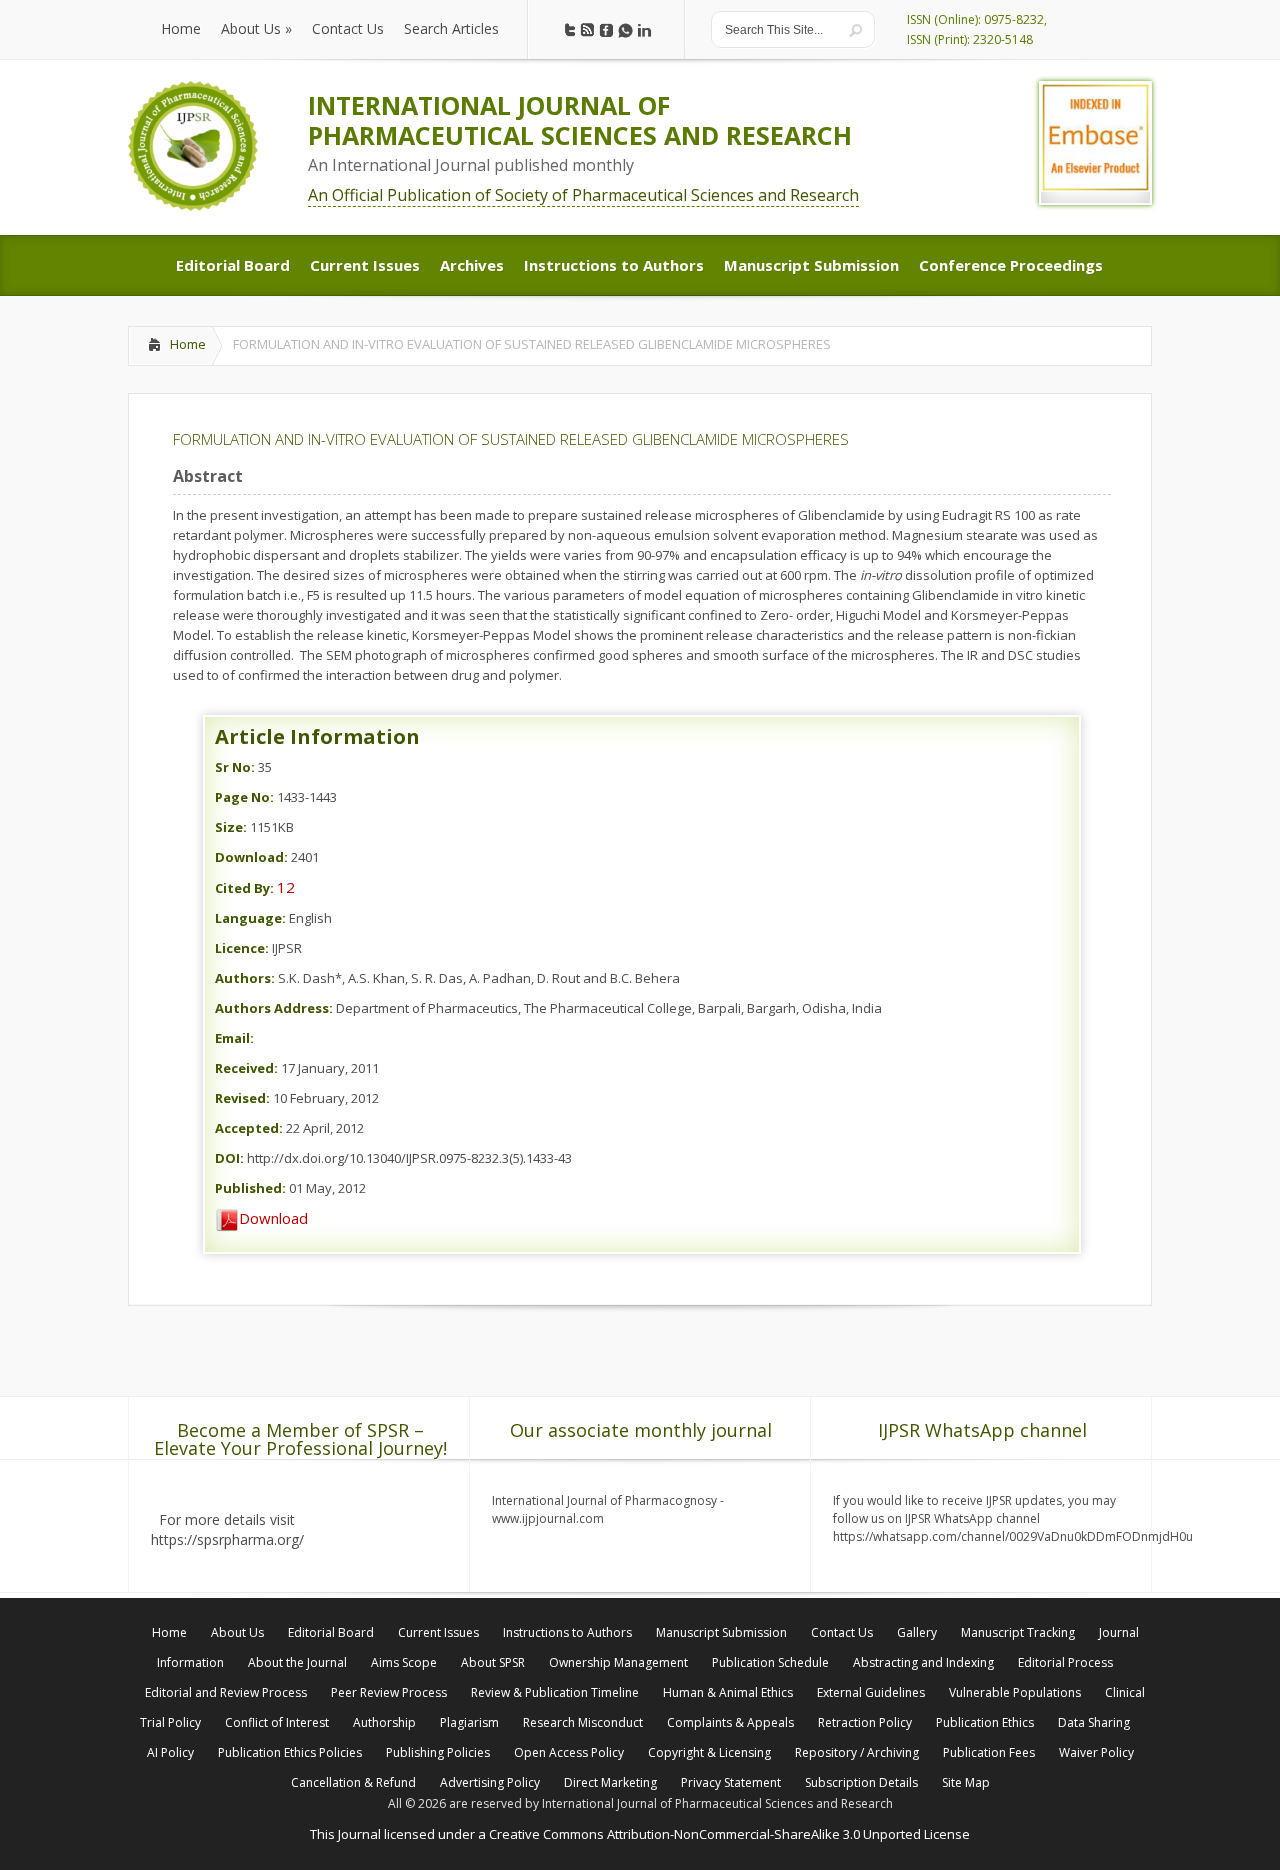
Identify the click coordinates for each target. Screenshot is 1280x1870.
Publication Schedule (770, 1662)
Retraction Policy (865, 1722)
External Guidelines (871, 1692)
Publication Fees (989, 1752)
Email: (234, 1038)
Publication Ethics (985, 1722)
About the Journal (297, 1662)
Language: (250, 918)
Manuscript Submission (721, 1632)
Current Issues (438, 1632)
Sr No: (235, 767)
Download (273, 1218)
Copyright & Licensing (709, 1752)
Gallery (917, 1632)
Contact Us (842, 1632)
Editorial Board (331, 1632)
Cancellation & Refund (353, 1782)
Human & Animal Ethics (728, 1692)
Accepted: (249, 1128)
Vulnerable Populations (1015, 1692)
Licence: (242, 948)
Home (188, 344)
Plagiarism (469, 1722)
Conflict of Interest (277, 1722)
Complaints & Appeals (730, 1722)
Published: (250, 1188)
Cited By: (244, 888)
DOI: (229, 1158)
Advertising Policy (490, 1782)
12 (286, 887)
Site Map (966, 1782)
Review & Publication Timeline (555, 1692)
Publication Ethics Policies (290, 1752)
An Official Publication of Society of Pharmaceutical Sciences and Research (583, 195)
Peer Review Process (389, 1692)
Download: (251, 857)
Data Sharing (1094, 1722)
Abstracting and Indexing (923, 1662)
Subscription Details (861, 1782)
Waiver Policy (1096, 1752)
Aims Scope (404, 1662)
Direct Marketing (610, 1782)
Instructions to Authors (567, 1632)
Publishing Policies (438, 1752)
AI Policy (170, 1752)
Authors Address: (274, 1008)
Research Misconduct (583, 1722)
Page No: (244, 797)
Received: (246, 1068)
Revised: (242, 1098)
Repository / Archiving (857, 1752)
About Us (237, 1632)
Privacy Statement (731, 1782)
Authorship (384, 1722)
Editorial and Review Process (226, 1692)
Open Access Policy (569, 1752)
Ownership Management (618, 1662)
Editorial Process (1065, 1662)
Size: (231, 827)
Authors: (245, 978)
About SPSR (493, 1662)
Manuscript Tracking (1018, 1632)
